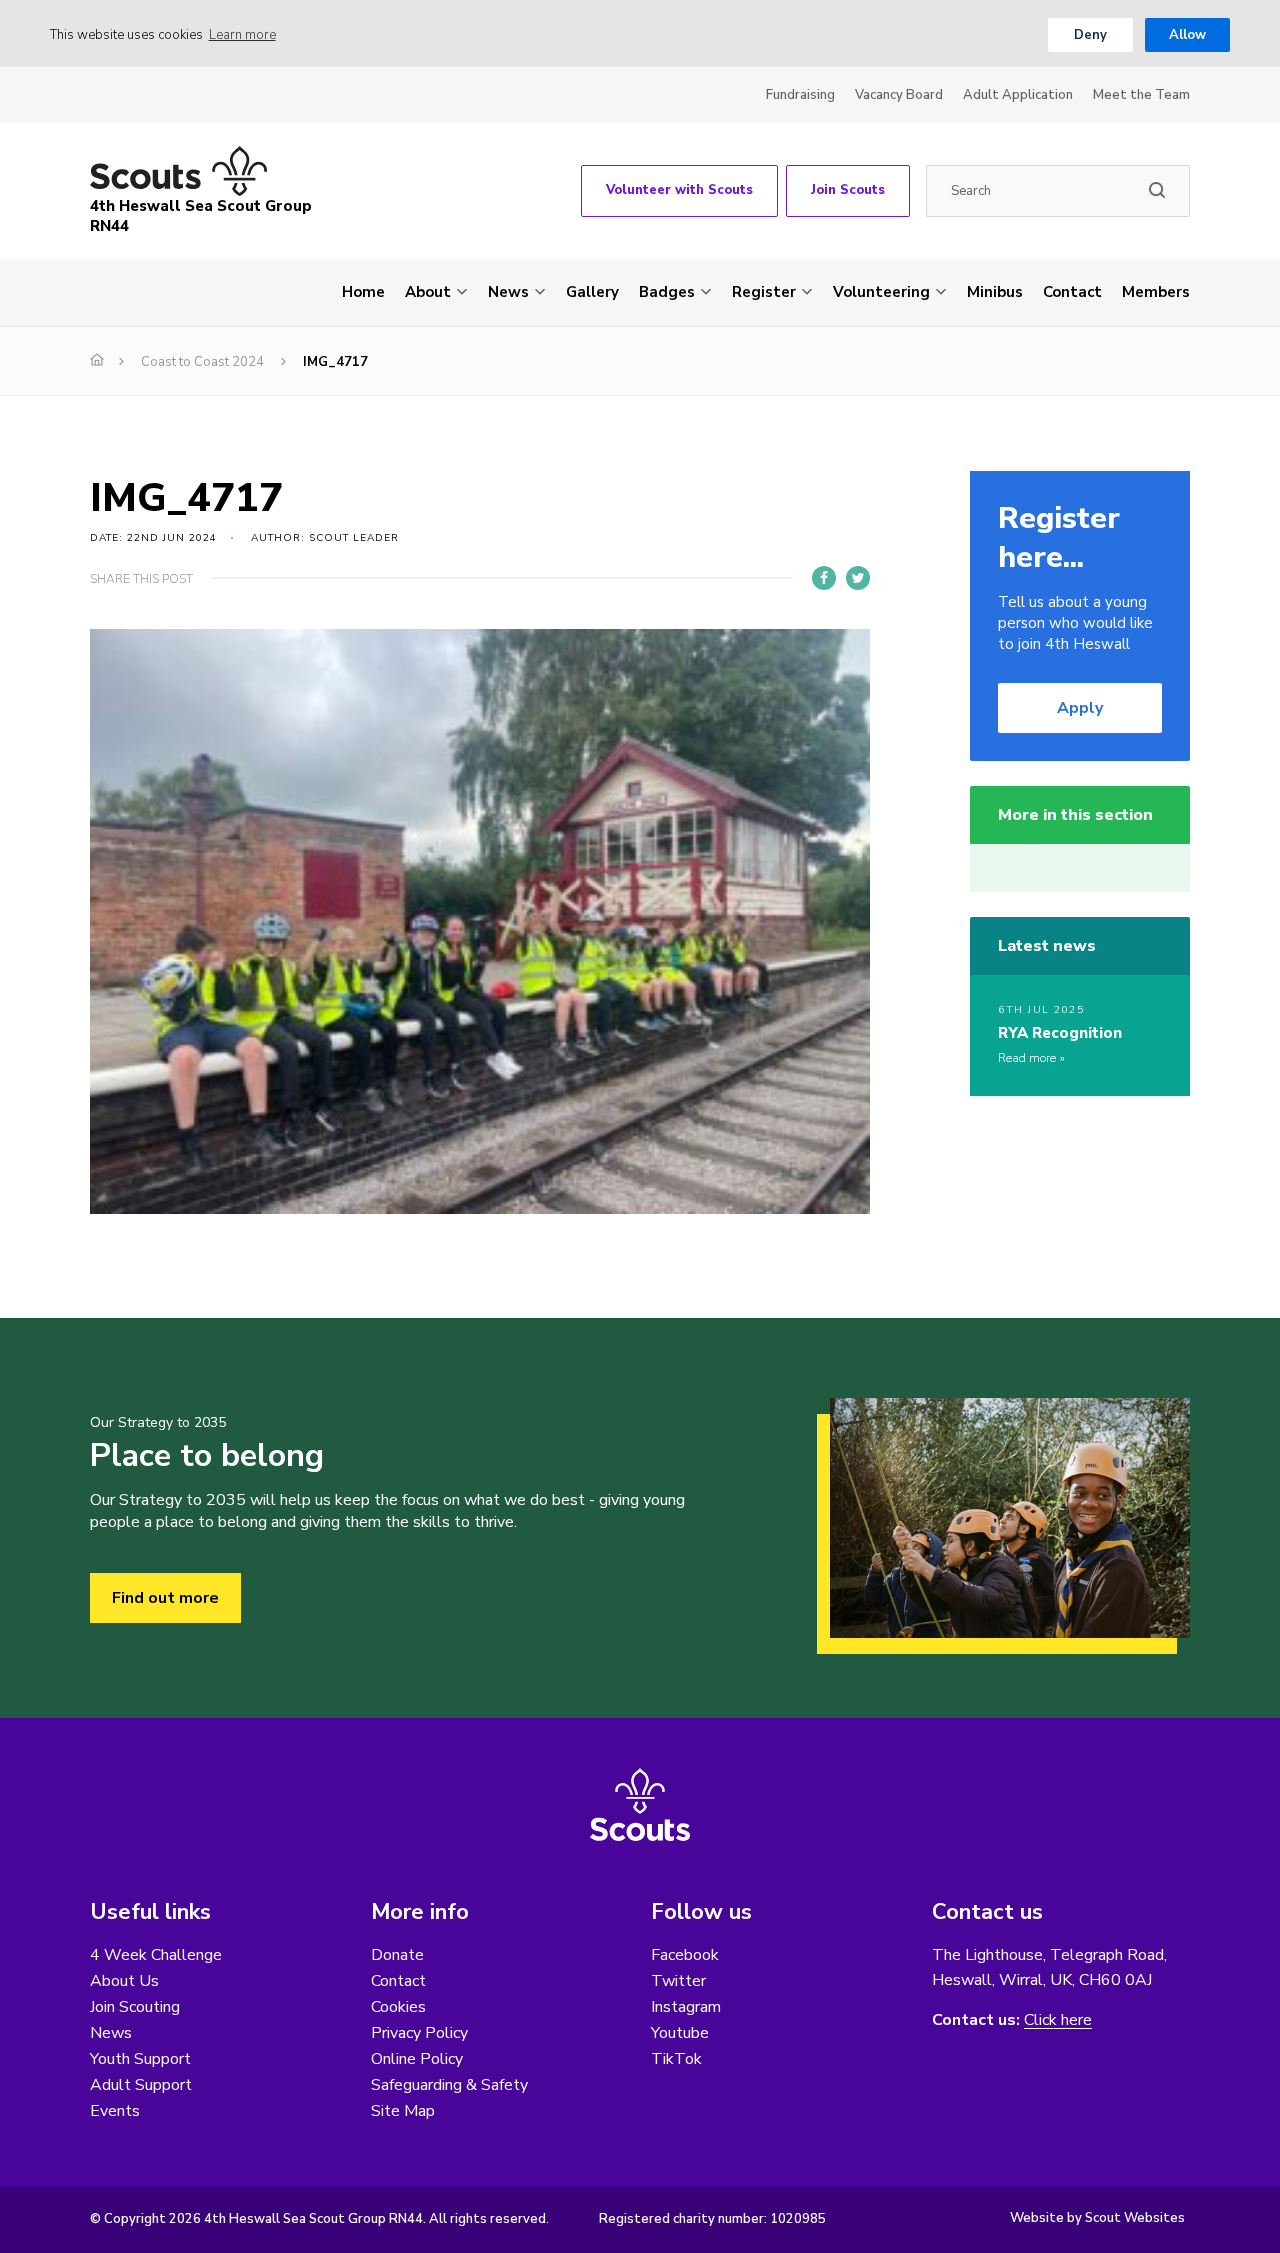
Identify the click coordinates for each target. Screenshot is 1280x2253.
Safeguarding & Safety (449, 2085)
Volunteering (881, 292)
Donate (397, 1955)
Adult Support (141, 2085)
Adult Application (1018, 95)
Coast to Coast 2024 (202, 362)
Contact (1072, 292)
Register (764, 292)
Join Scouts (848, 190)
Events (115, 2111)
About (428, 292)
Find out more (165, 1598)
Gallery (592, 292)
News (508, 292)
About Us (124, 1981)
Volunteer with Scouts (679, 190)
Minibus (995, 292)
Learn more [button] (242, 35)
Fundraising (800, 95)
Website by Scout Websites (1097, 2218)
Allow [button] (1187, 35)
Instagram (686, 2007)
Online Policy (417, 2059)
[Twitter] (858, 578)
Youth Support (140, 2059)
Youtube (680, 2033)
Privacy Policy (419, 2033)
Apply (1080, 708)
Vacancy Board (899, 95)
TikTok (676, 2059)
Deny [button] (1090, 35)
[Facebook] (824, 578)
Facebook (685, 1955)
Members (1156, 292)
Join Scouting (135, 2007)
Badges (667, 292)
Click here (1058, 2020)
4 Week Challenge (156, 1955)
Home (363, 292)
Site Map (403, 2111)
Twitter (678, 1981)
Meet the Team (1141, 95)
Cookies (398, 2007)
